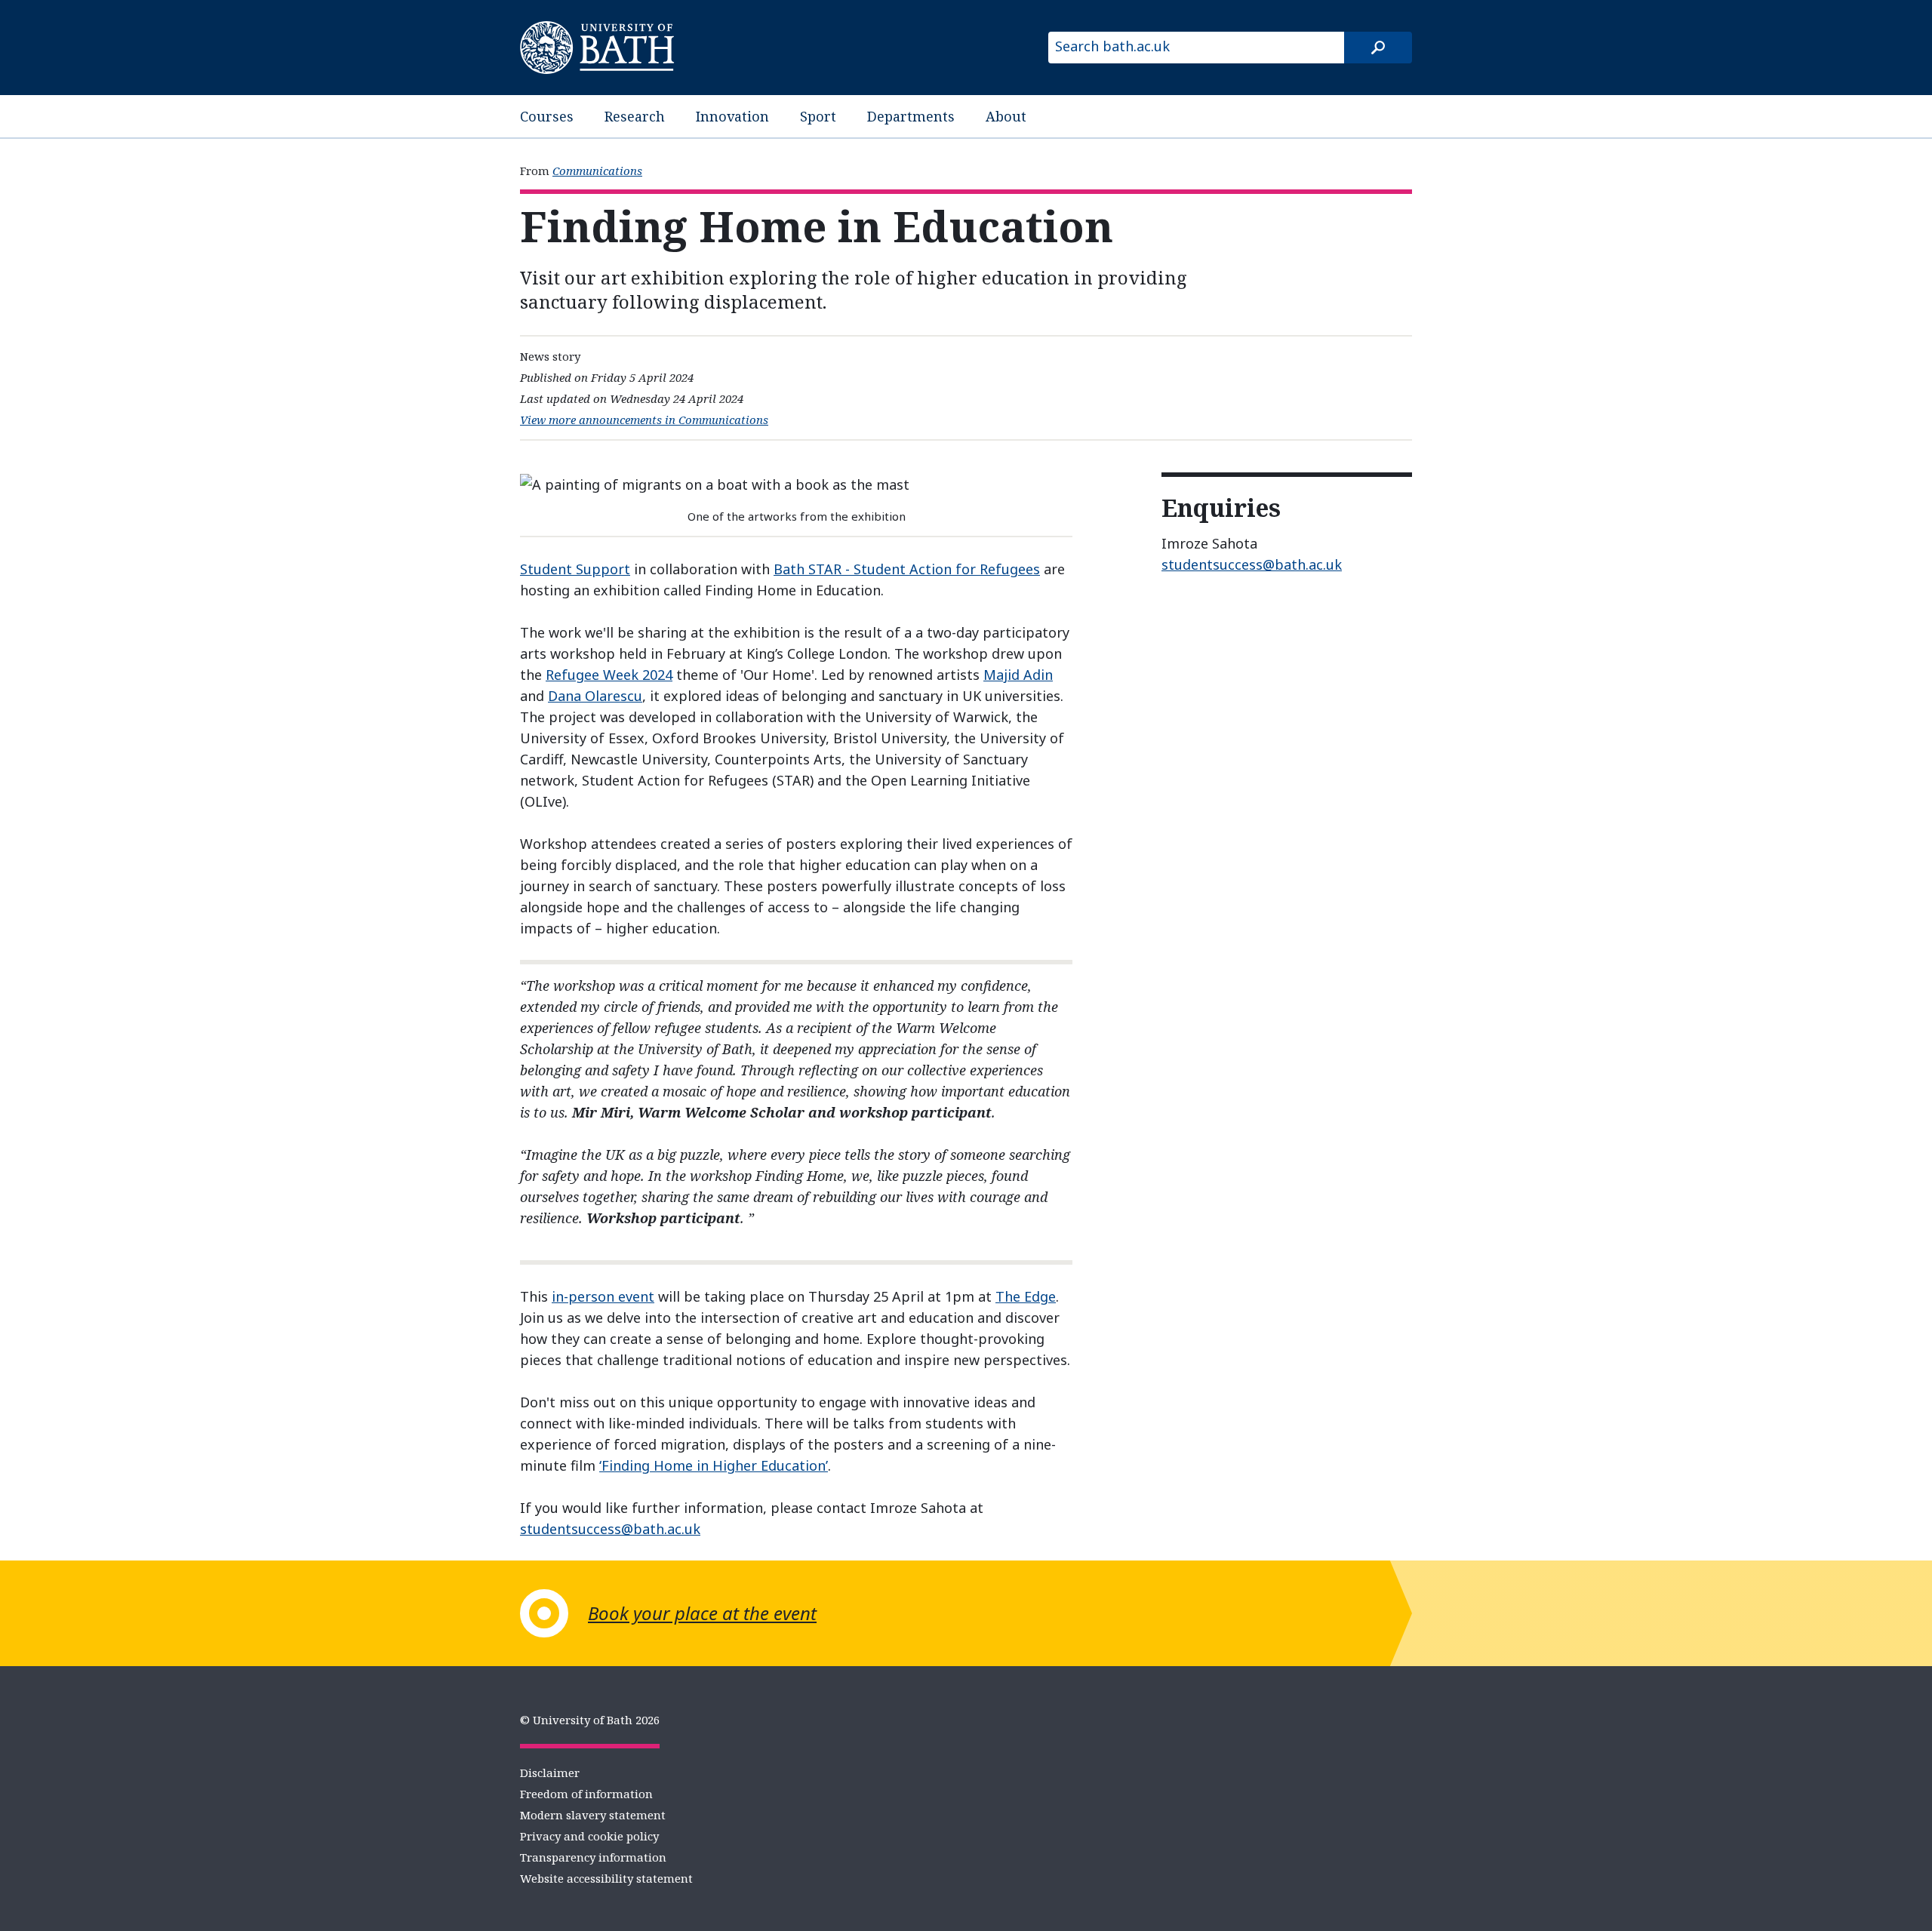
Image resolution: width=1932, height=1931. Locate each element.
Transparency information (593, 1857)
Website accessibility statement (606, 1878)
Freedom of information (586, 1794)
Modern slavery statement (593, 1815)
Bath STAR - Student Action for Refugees (907, 569)
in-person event (603, 1296)
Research (635, 116)
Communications (597, 171)
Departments (911, 116)
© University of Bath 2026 (590, 1720)
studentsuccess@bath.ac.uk (610, 1529)
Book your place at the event (702, 1613)
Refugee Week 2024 (609, 675)
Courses (547, 116)
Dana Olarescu (595, 696)
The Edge (1026, 1296)
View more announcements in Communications (644, 420)
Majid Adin (1018, 675)
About (1006, 116)
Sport (818, 116)
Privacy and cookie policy (589, 1836)
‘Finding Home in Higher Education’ (714, 1465)
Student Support (575, 569)
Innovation (732, 116)
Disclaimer (550, 1773)
